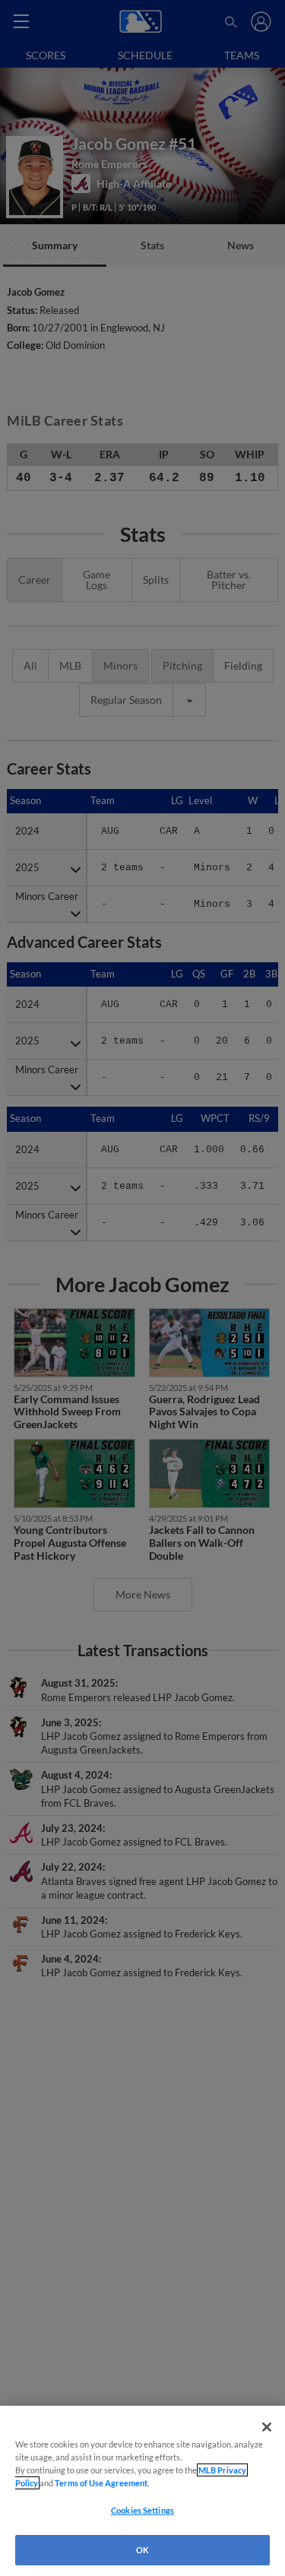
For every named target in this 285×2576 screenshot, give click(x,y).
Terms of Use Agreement (101, 2483)
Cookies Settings (142, 2510)
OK (142, 2550)
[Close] (267, 2427)
